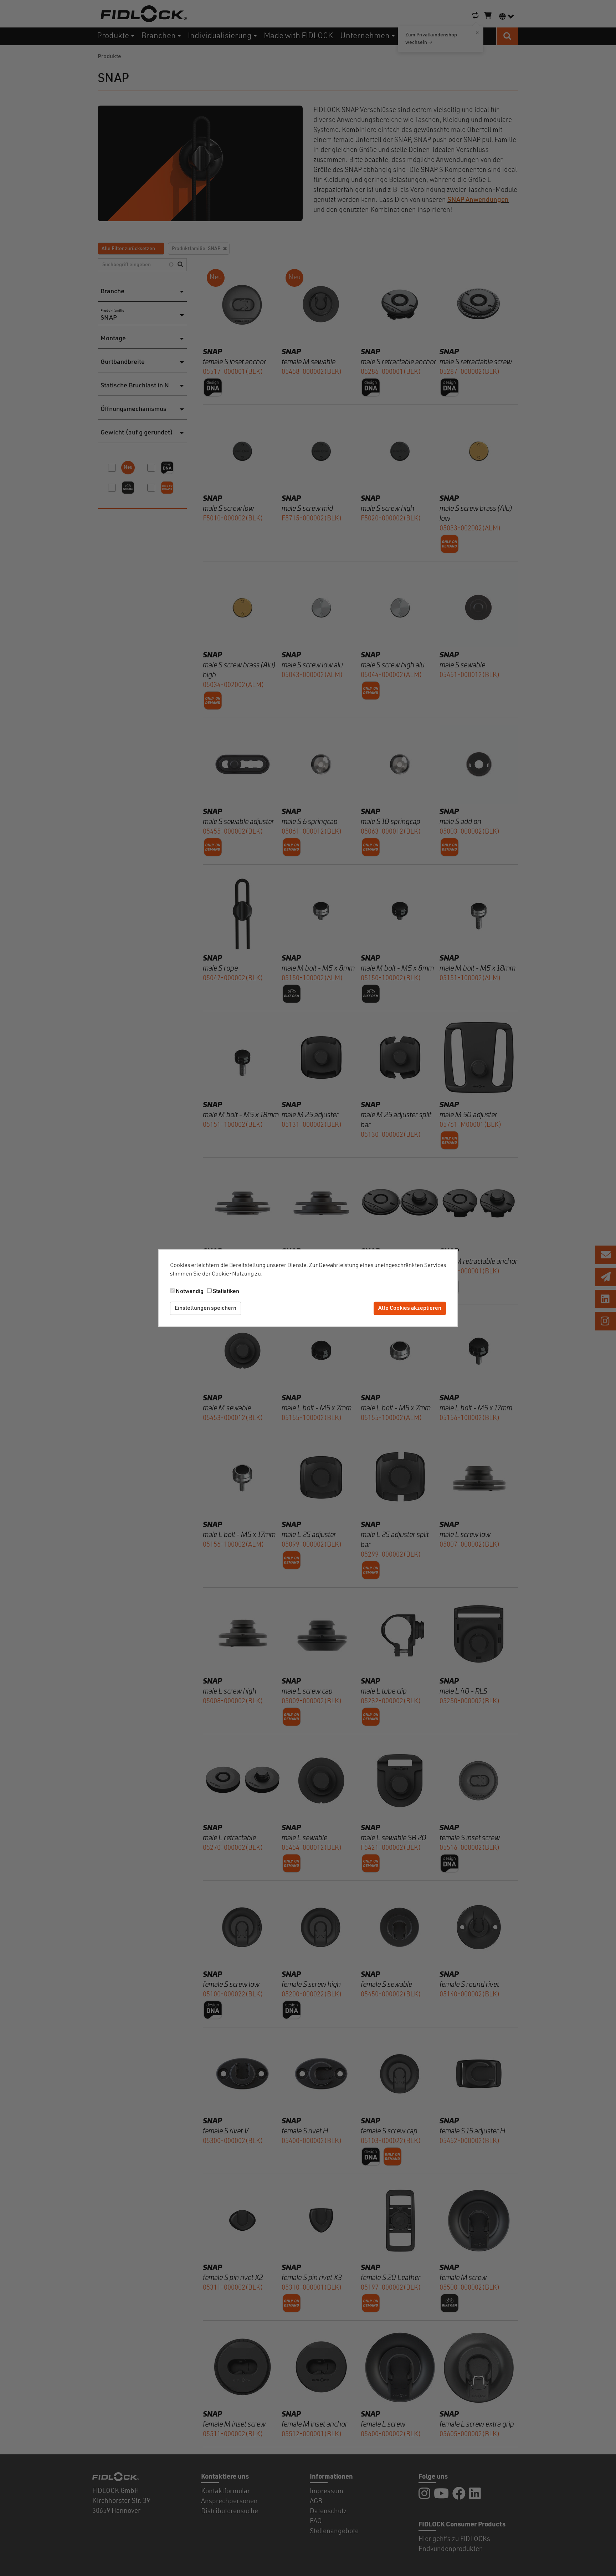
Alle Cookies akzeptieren (410, 1308)
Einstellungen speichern (206, 1308)
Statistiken (226, 1292)
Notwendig (190, 1292)
